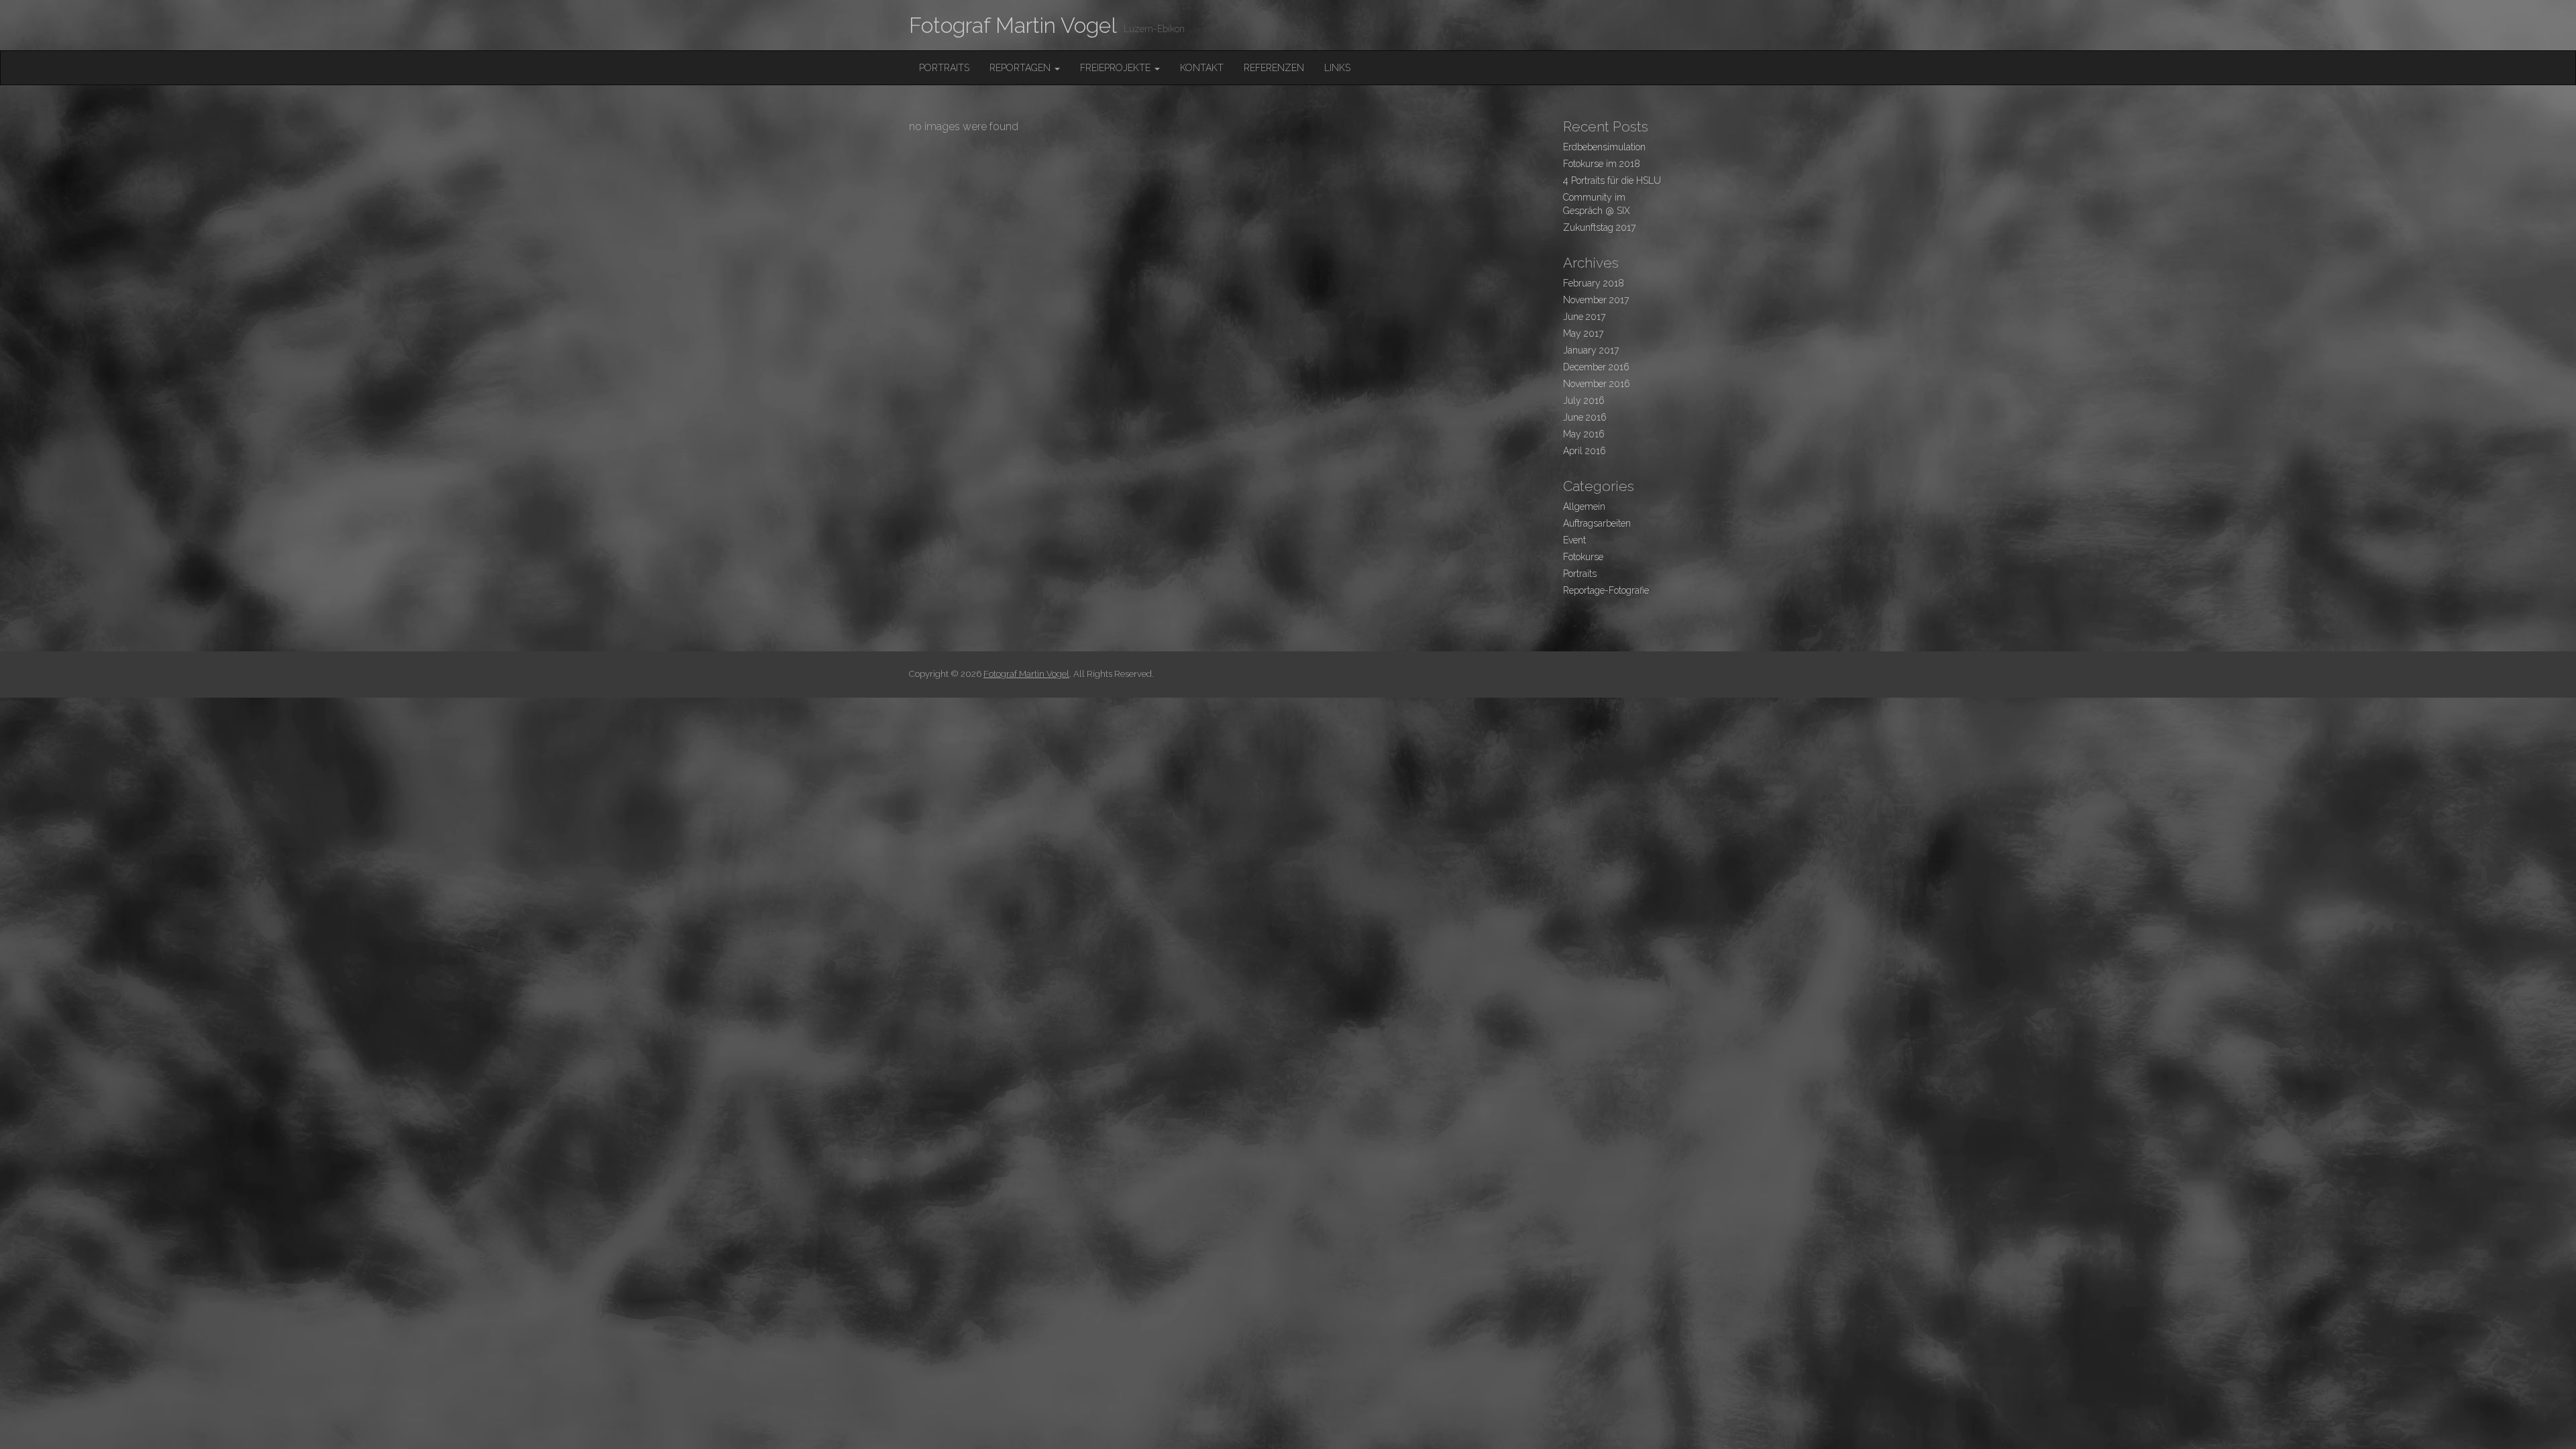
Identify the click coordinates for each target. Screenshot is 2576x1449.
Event (1574, 540)
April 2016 (1585, 451)
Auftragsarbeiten (1597, 523)
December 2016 (1596, 367)
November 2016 (1597, 384)
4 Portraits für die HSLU (1612, 180)
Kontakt (1202, 68)
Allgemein (1584, 506)
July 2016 (1584, 400)
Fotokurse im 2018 (1602, 164)
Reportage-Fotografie (1606, 590)
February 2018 (1594, 283)
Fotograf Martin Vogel (1013, 25)
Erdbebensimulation (1604, 147)
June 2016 (1585, 417)
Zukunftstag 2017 (1599, 227)
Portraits (944, 68)
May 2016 (1584, 434)
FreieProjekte (1117, 68)
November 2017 (1596, 300)
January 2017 (1591, 350)
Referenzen (1274, 68)
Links (1337, 68)
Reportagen (1021, 68)
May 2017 (1583, 333)
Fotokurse (1583, 557)
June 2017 (1584, 317)
